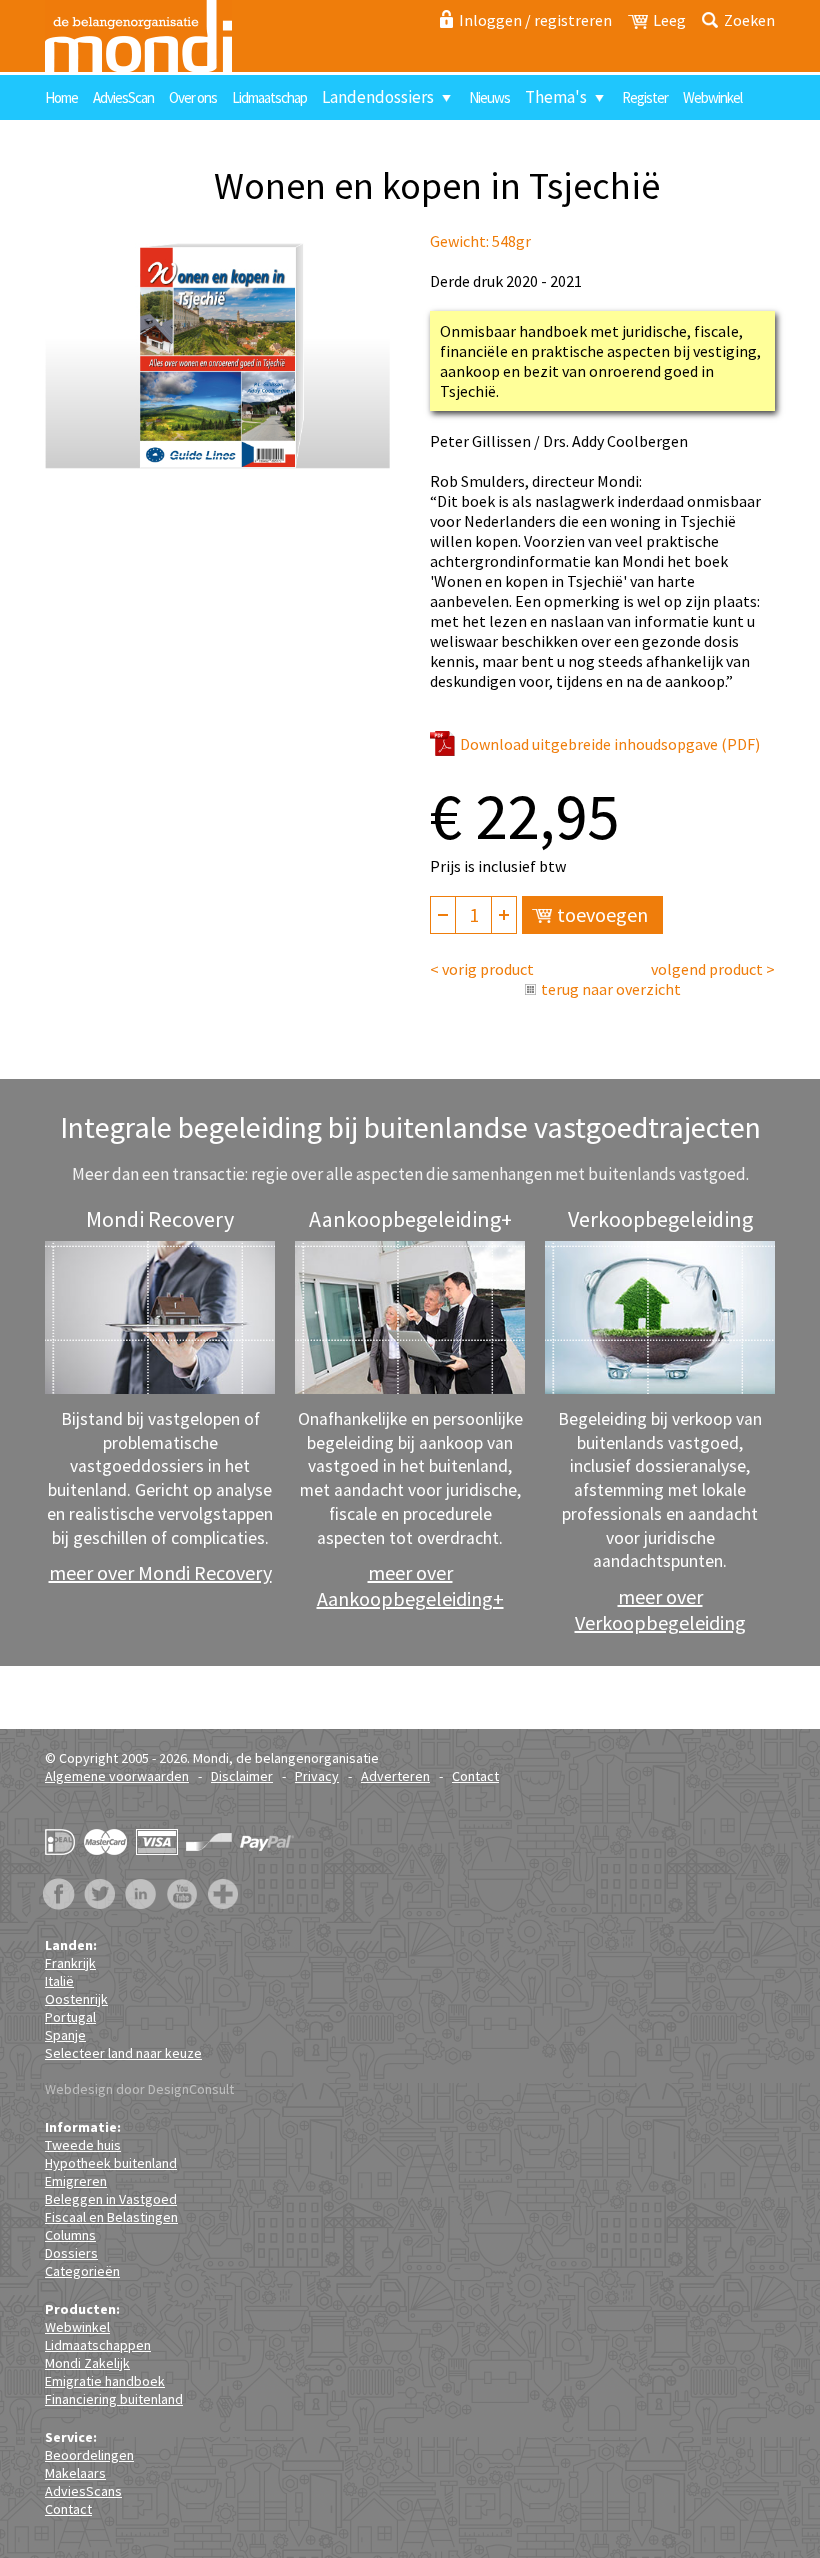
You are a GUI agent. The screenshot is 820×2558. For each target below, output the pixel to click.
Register (645, 97)
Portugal (70, 2017)
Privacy (317, 1776)
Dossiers (71, 2253)
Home (61, 97)
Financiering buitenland (114, 2399)
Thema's (556, 97)
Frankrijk (70, 1963)
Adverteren (395, 1776)
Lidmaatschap (269, 97)
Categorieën (82, 2271)
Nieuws (489, 97)
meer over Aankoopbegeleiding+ (410, 1585)
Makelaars (75, 2473)
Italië (59, 1981)
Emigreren (76, 2181)
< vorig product (482, 969)
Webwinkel (712, 97)
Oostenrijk (76, 1999)
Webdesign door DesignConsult (139, 2089)
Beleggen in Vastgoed (111, 2199)
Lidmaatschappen (98, 2345)
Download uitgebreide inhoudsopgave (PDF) (610, 744)
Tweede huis (83, 2145)
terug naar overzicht (611, 989)
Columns (70, 2235)
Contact (77, 142)
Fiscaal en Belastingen (111, 2217)
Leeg (669, 20)
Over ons (193, 97)
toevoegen (602, 914)
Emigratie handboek (105, 2381)
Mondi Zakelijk (87, 2363)
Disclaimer (242, 1776)
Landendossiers (378, 97)
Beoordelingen (89, 2455)
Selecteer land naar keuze (123, 2053)
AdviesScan (123, 97)
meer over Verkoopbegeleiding (660, 1609)
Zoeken (749, 20)
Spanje (65, 2035)
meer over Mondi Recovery (160, 1572)
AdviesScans (83, 2491)
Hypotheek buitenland (111, 2163)
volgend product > (713, 969)
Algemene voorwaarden (117, 1776)
